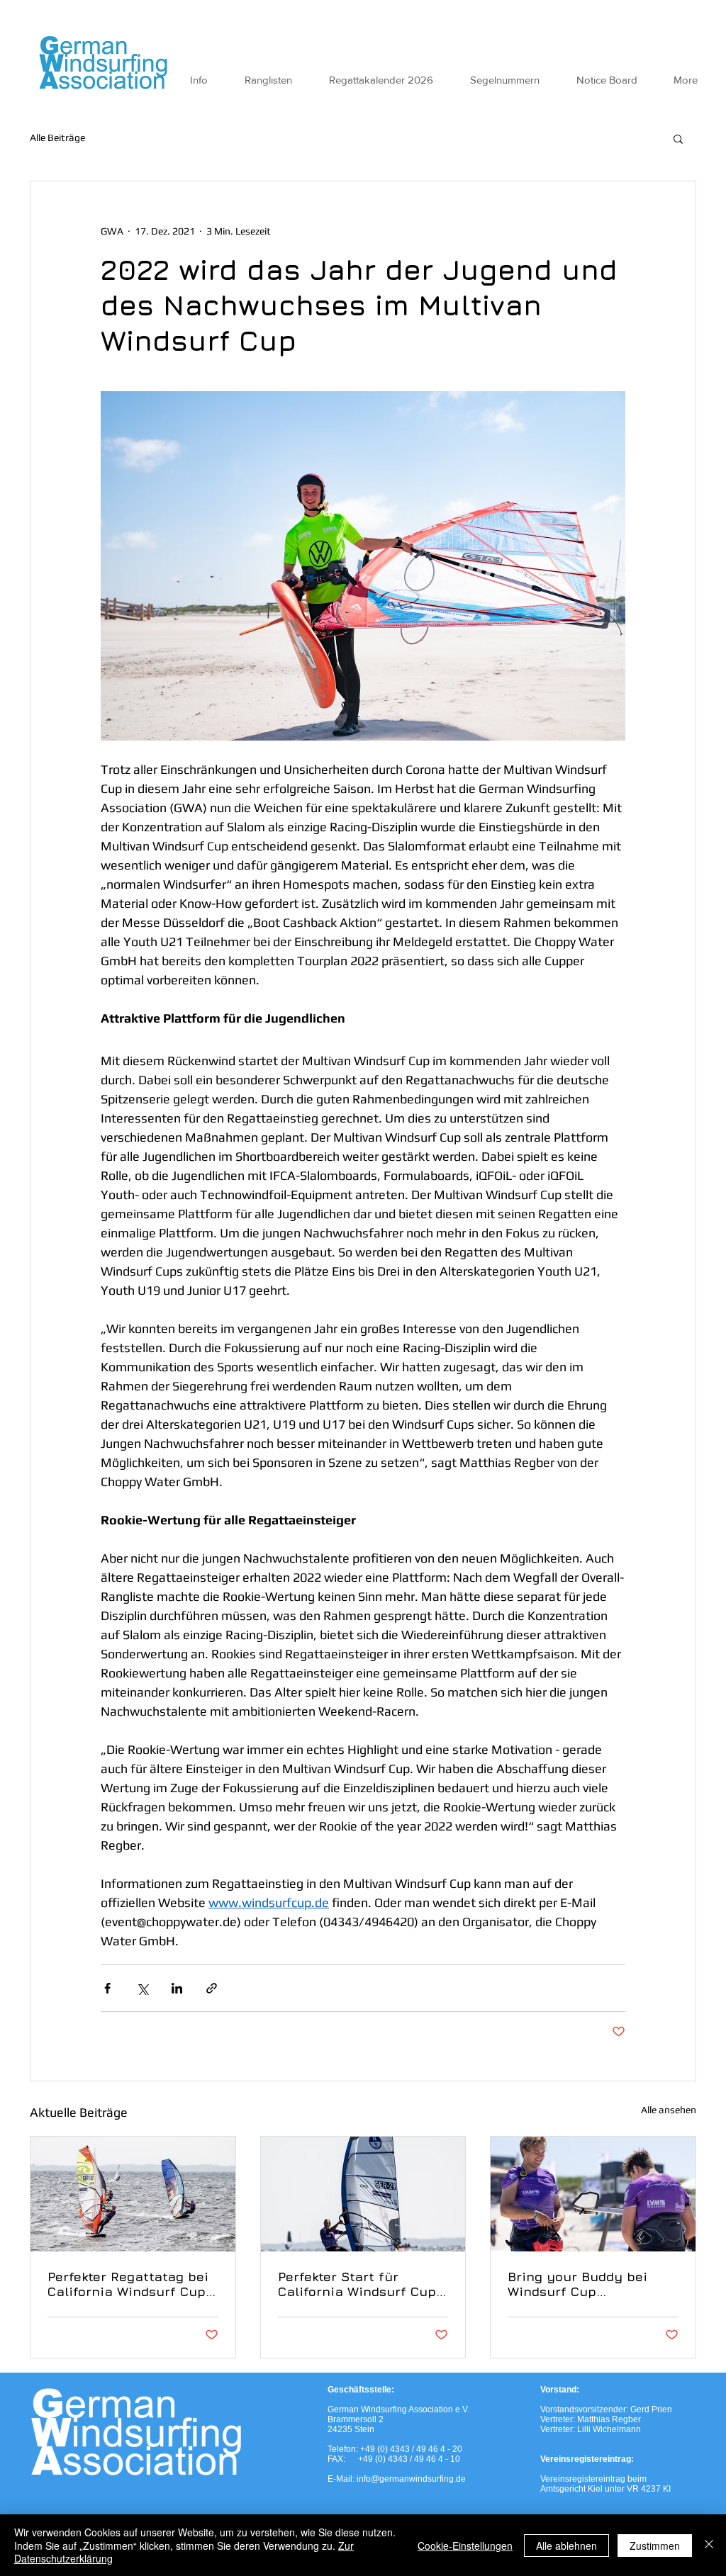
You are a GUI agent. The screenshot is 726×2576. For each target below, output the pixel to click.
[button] (678, 138)
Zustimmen (655, 2546)
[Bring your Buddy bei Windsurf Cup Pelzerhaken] (593, 2194)
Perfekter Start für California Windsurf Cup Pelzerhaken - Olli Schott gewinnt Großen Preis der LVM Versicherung (360, 2284)
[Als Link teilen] (212, 1988)
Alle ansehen (669, 2110)
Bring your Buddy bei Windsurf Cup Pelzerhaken (577, 2284)
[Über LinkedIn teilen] (177, 1988)
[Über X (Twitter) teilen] (142, 1988)
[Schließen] (709, 2545)
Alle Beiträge (57, 137)
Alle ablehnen (566, 2546)
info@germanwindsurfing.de (411, 2479)
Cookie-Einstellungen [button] (465, 2546)
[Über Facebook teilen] (107, 1988)
